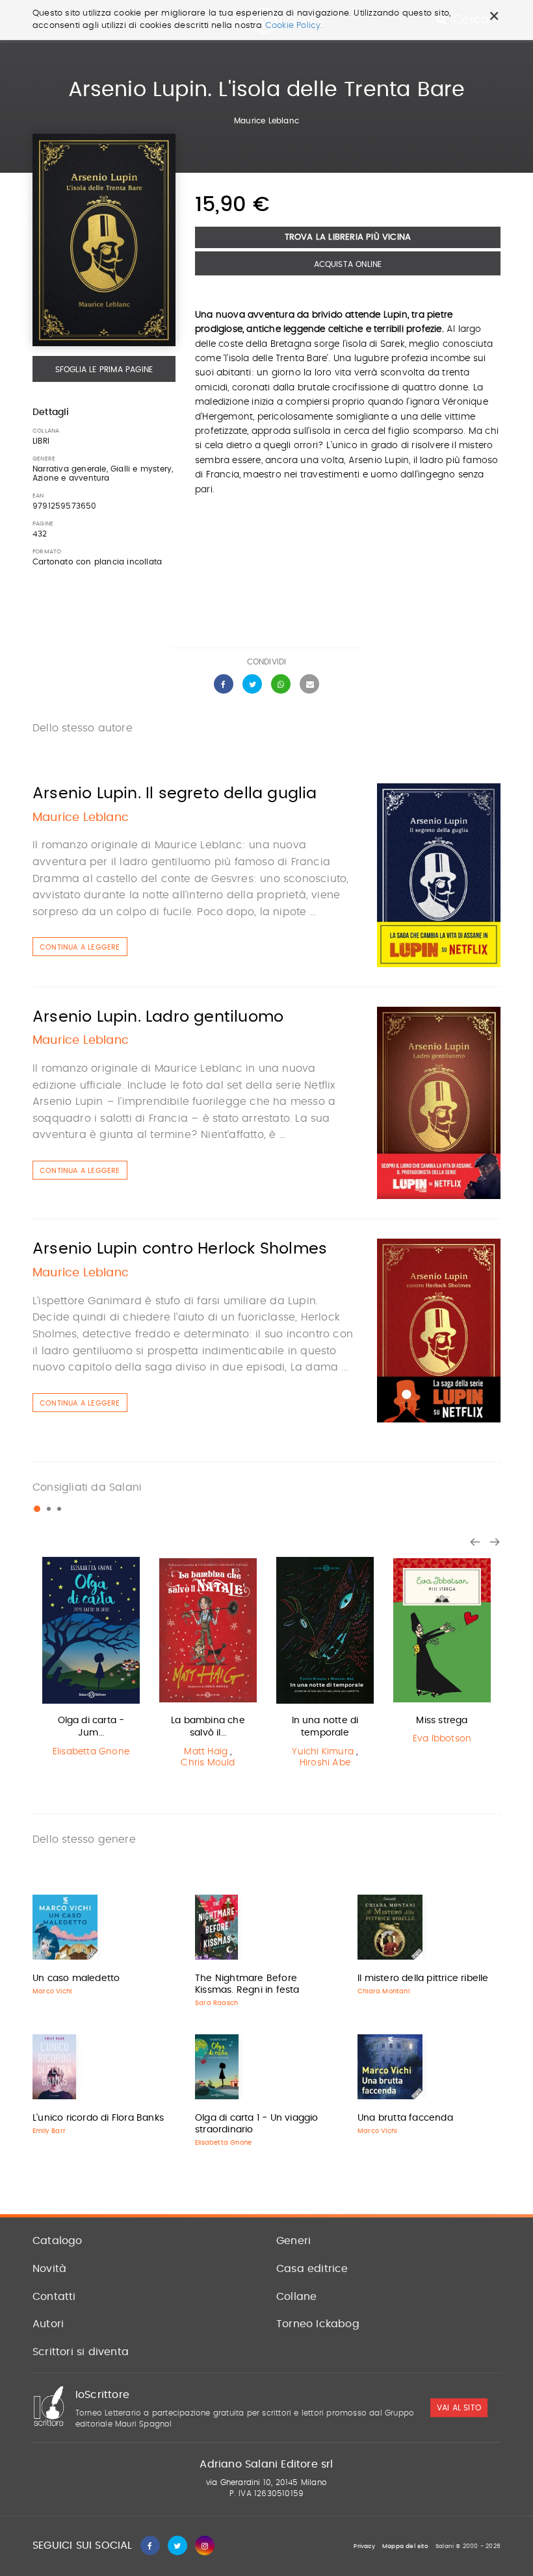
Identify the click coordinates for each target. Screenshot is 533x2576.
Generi (293, 2241)
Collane (296, 2297)
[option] (91, 1660)
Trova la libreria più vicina (348, 237)
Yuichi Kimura (323, 1752)
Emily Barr (49, 2131)
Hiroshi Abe (325, 1763)
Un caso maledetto (76, 1978)
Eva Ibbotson (442, 1739)
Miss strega (442, 1721)
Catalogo (58, 2241)
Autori (48, 2324)
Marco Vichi (52, 1991)
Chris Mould (208, 1763)
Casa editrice (312, 2269)
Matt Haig (206, 1752)
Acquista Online (348, 264)
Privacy (364, 2546)
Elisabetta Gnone (91, 1752)
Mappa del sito (405, 2546)
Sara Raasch (216, 2003)
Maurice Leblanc (266, 121)
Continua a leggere (80, 947)
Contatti (54, 2297)
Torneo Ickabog (318, 2324)
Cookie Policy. (294, 26)
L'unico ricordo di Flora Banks (98, 2118)
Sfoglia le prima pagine (104, 370)
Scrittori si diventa (81, 2352)
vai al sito (459, 2408)
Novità (49, 2269)
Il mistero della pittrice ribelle (423, 1978)
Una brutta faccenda (405, 2118)
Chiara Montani (383, 1991)
